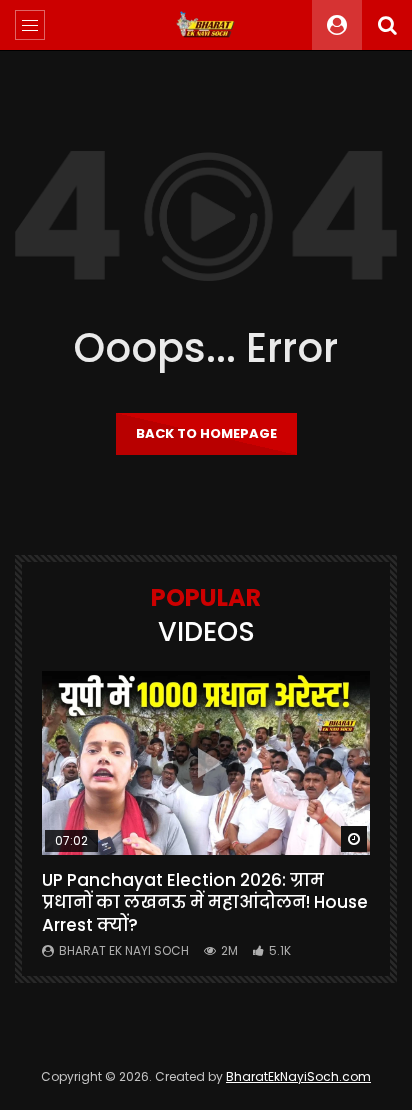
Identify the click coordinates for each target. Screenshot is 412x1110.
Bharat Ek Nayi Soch (124, 950)
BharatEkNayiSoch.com (298, 1076)
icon (206, 763)
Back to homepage (206, 433)
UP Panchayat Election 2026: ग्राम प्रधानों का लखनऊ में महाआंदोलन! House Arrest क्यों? (205, 903)
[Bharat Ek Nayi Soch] (206, 25)
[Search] (387, 25)
